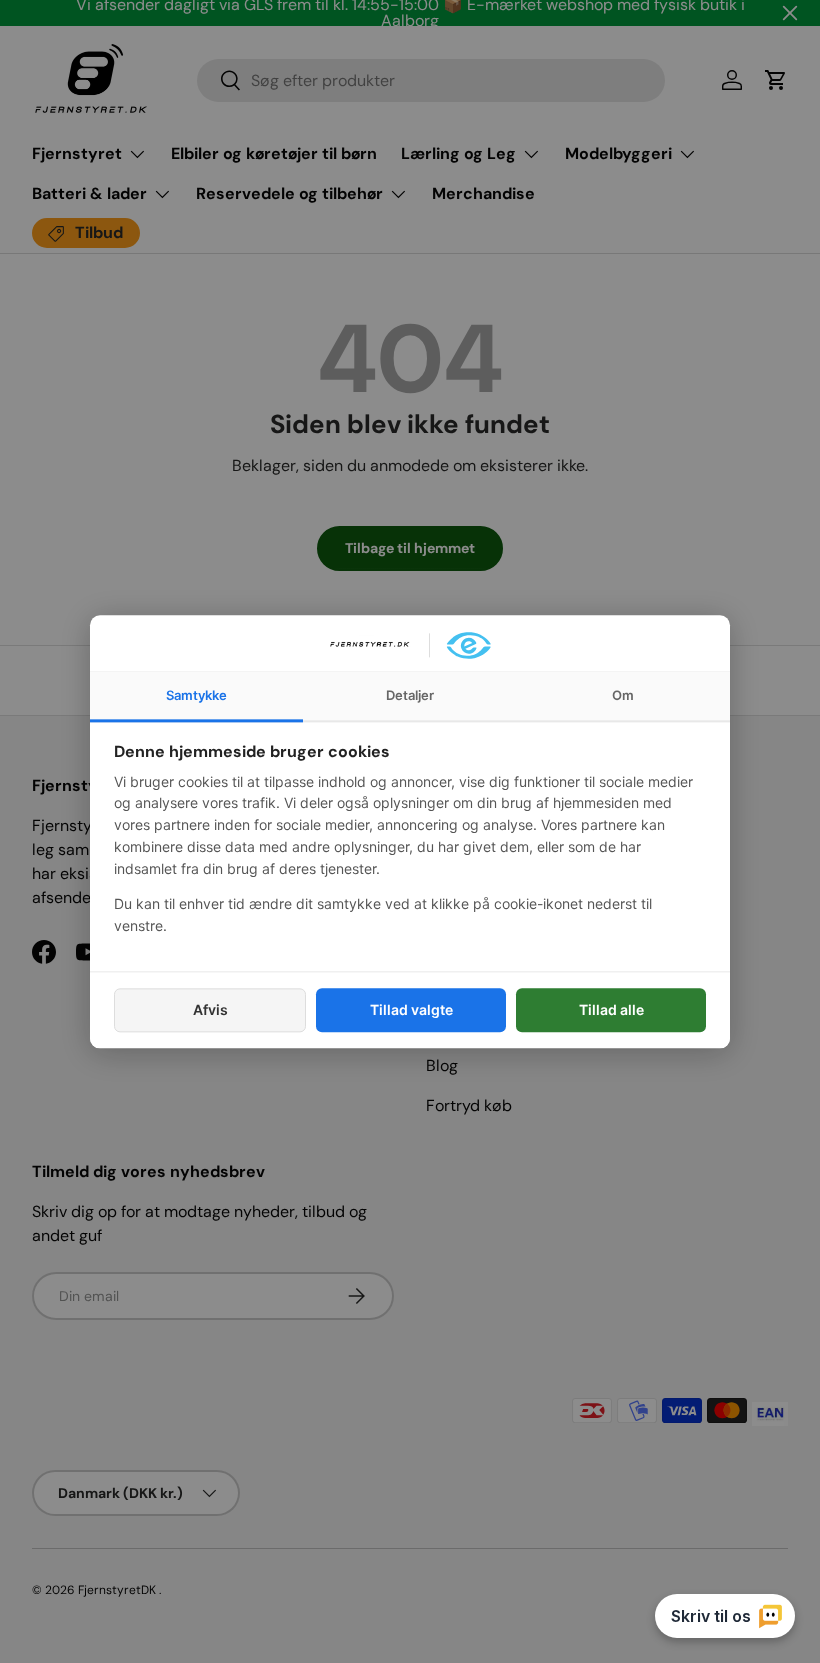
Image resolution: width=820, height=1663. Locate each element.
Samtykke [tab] (196, 695)
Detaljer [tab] (410, 695)
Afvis (210, 1009)
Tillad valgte (411, 1009)
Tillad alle (611, 1009)
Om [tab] (623, 695)
